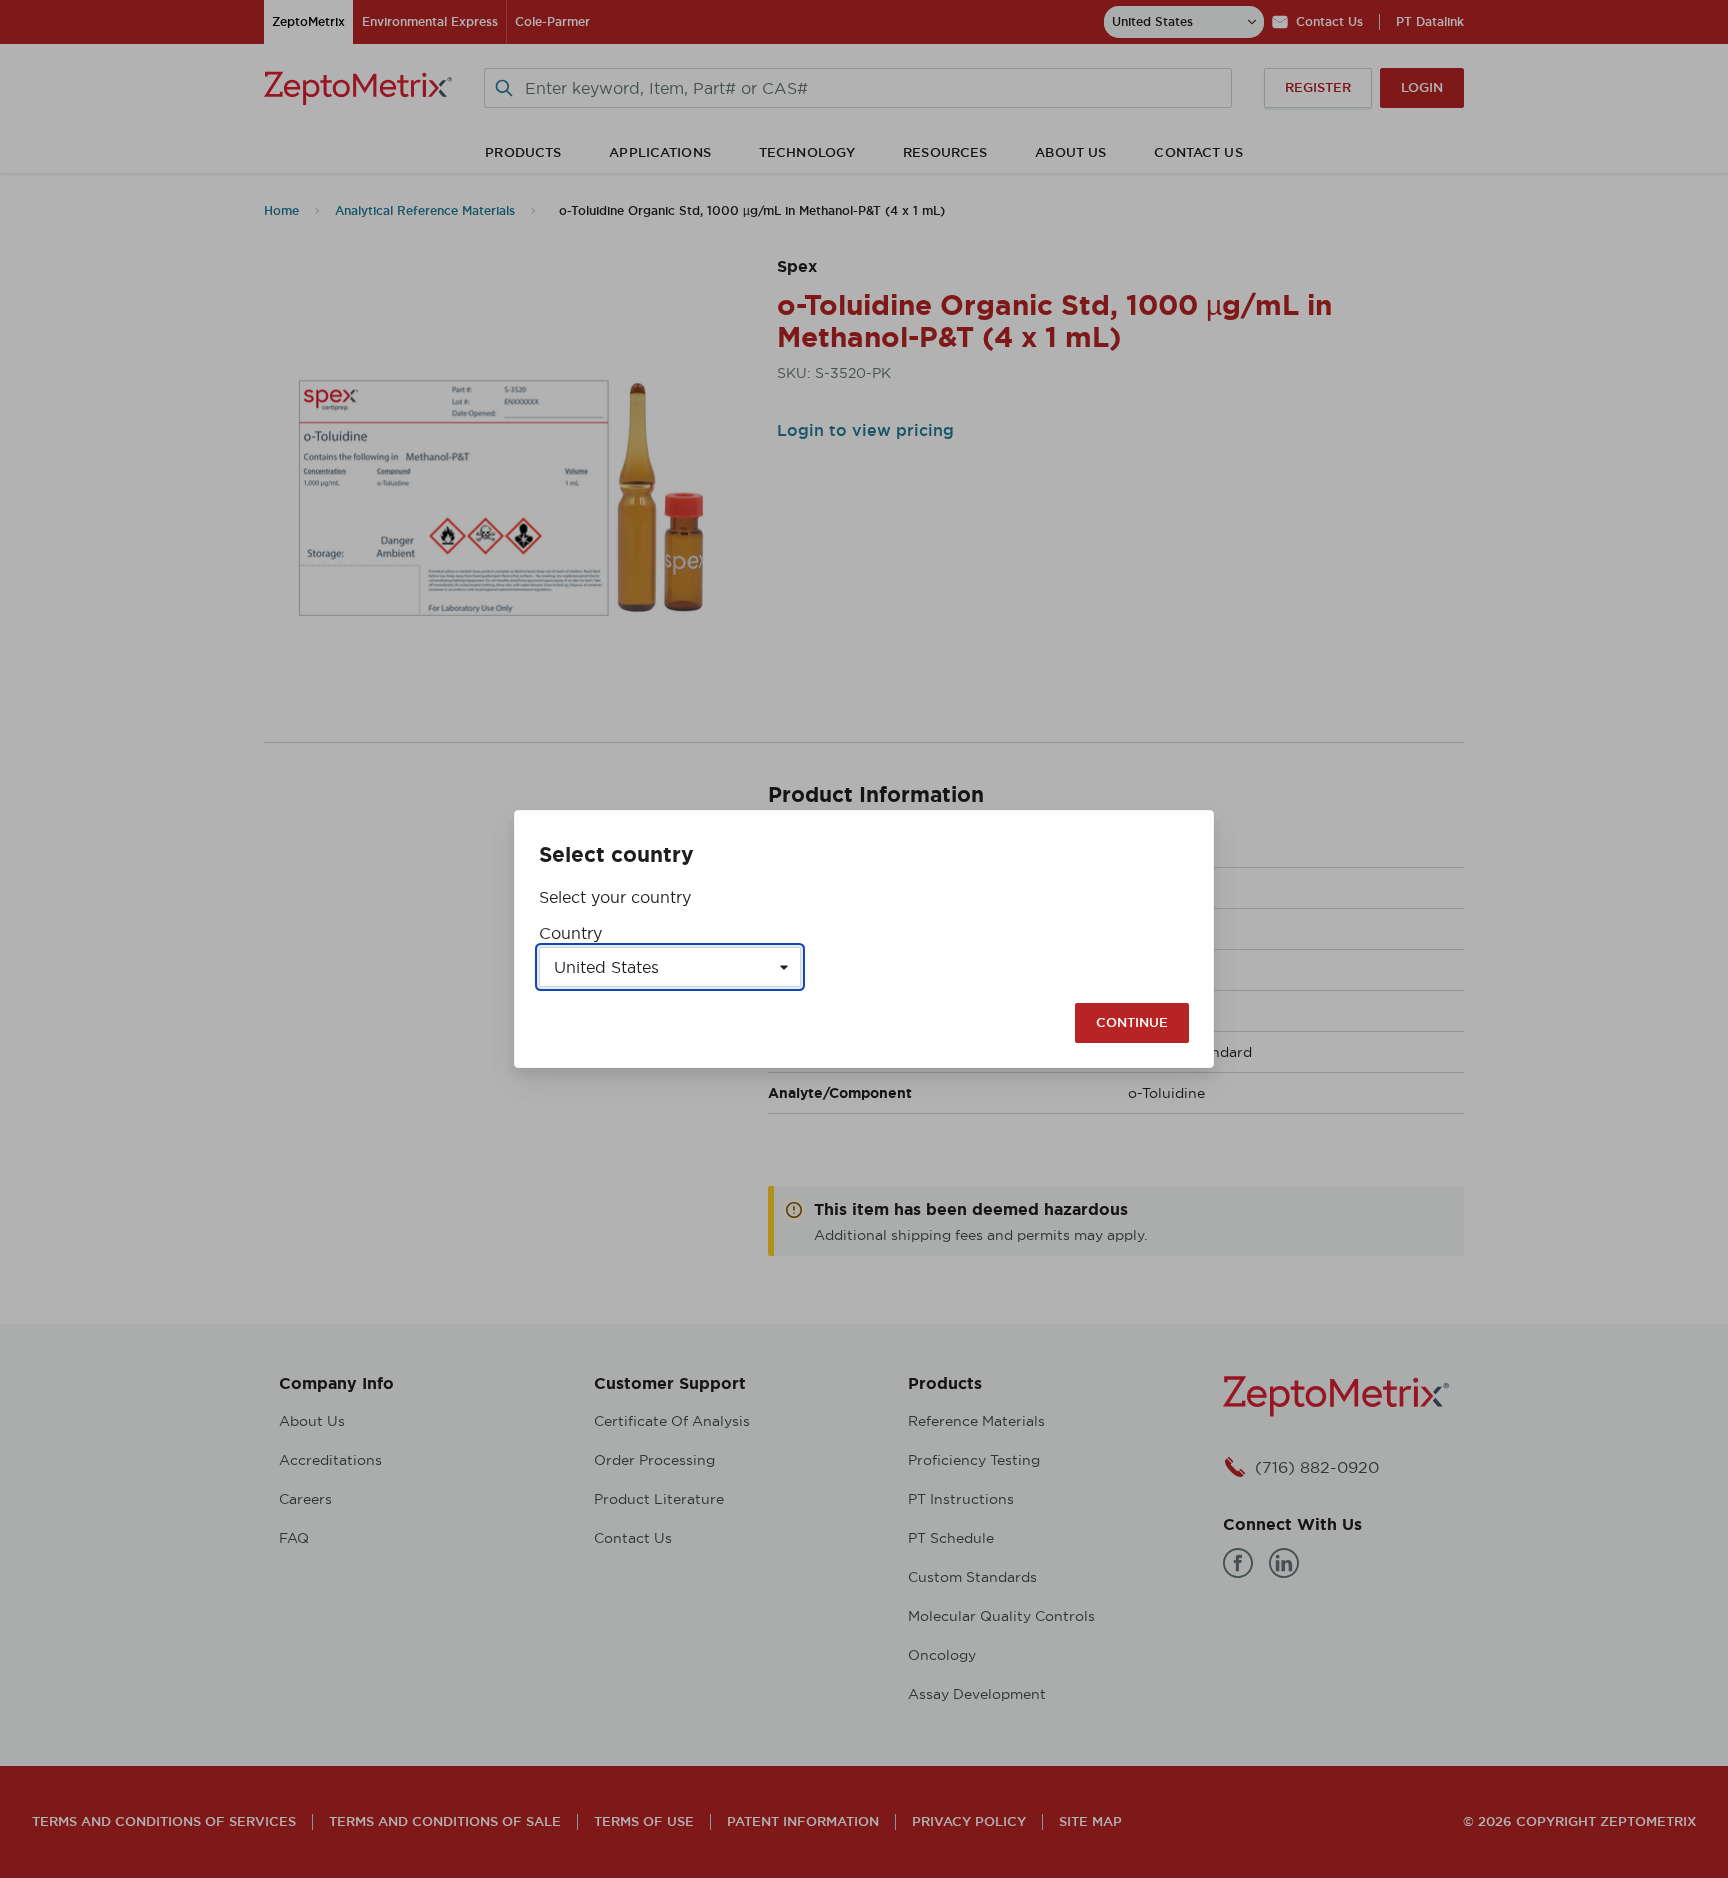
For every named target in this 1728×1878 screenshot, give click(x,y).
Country (570, 933)
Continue (1132, 1022)
